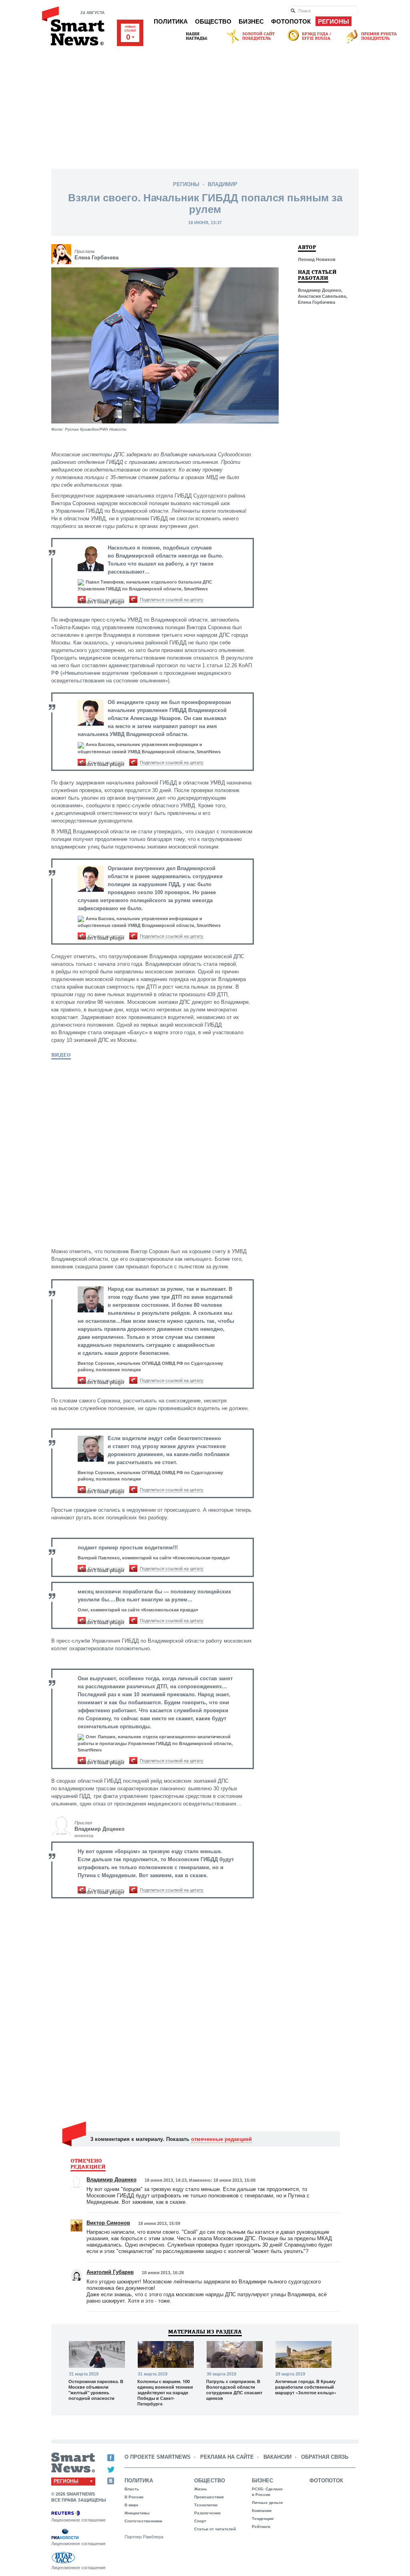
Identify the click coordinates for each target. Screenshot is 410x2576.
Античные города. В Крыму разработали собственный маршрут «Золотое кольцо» (306, 2387)
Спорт (200, 2521)
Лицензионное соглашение (78, 2520)
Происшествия (209, 2497)
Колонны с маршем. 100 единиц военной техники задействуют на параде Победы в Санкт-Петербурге (165, 2393)
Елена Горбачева (96, 258)
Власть (132, 2489)
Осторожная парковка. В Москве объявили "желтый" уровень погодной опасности (96, 2390)
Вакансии (277, 2457)
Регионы (334, 21)
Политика (171, 21)
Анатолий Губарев (110, 2272)
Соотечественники (143, 2521)
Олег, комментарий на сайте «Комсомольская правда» (138, 1610)
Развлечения (207, 2513)
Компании (262, 2511)
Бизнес (251, 21)
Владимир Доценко (99, 1829)
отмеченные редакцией (221, 2139)
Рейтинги (261, 2527)
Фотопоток (291, 21)
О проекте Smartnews (158, 2457)
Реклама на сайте (227, 2457)
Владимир (223, 184)
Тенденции (263, 2519)
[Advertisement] (205, 105)
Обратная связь (325, 2457)
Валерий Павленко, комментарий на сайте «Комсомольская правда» (154, 1558)
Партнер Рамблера (144, 2537)
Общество (213, 21)
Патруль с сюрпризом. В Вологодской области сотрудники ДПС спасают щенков (234, 2390)
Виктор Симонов (108, 2223)
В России (134, 2497)
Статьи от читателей (215, 2529)
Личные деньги (267, 2503)
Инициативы (137, 2513)
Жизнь (201, 2489)
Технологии (206, 2505)
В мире (132, 2505)
